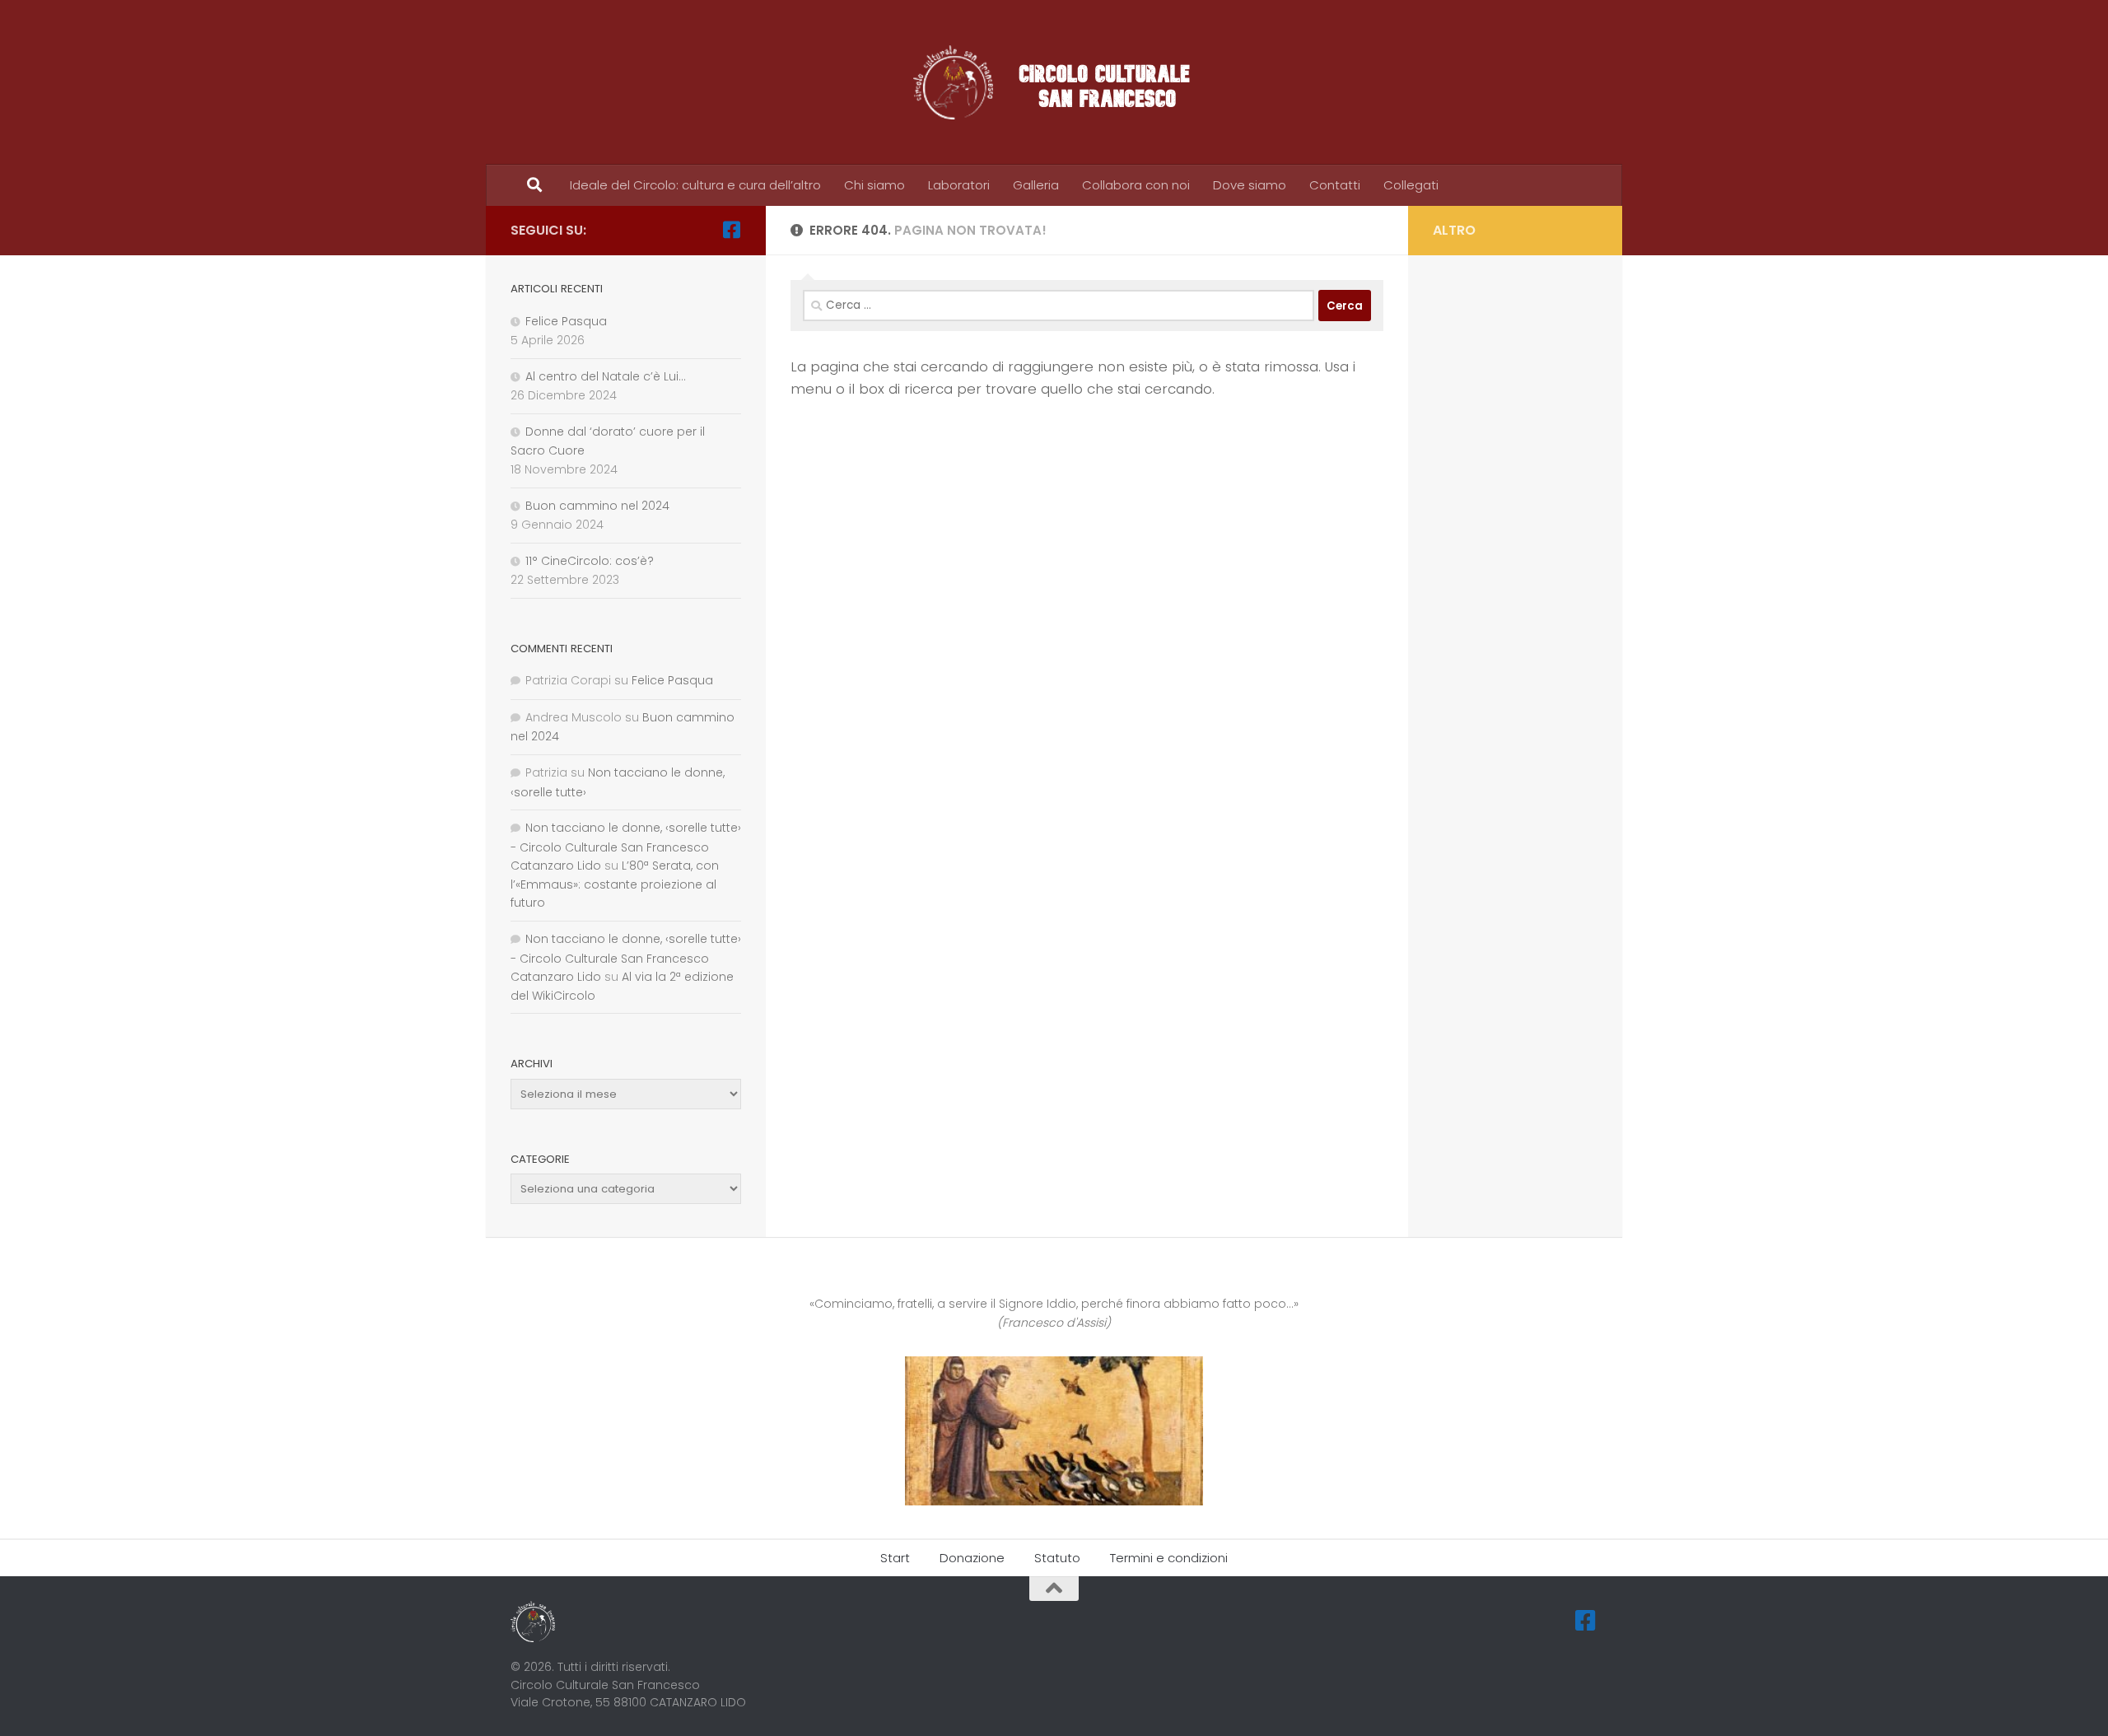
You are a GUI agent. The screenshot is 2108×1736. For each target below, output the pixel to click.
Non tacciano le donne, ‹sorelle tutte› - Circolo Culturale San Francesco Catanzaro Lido (626, 847)
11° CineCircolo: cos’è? (590, 561)
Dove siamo (1250, 185)
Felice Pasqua (566, 321)
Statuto (1057, 1558)
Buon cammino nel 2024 (597, 506)
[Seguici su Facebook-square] (731, 230)
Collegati (1411, 185)
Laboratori (959, 185)
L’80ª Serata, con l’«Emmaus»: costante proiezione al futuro (615, 884)
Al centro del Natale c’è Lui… (606, 376)
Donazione (972, 1558)
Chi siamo (874, 185)
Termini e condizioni (1169, 1558)
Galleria (1036, 185)
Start (895, 1558)
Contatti (1335, 185)
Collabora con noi (1136, 185)
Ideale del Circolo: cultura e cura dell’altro (695, 185)
